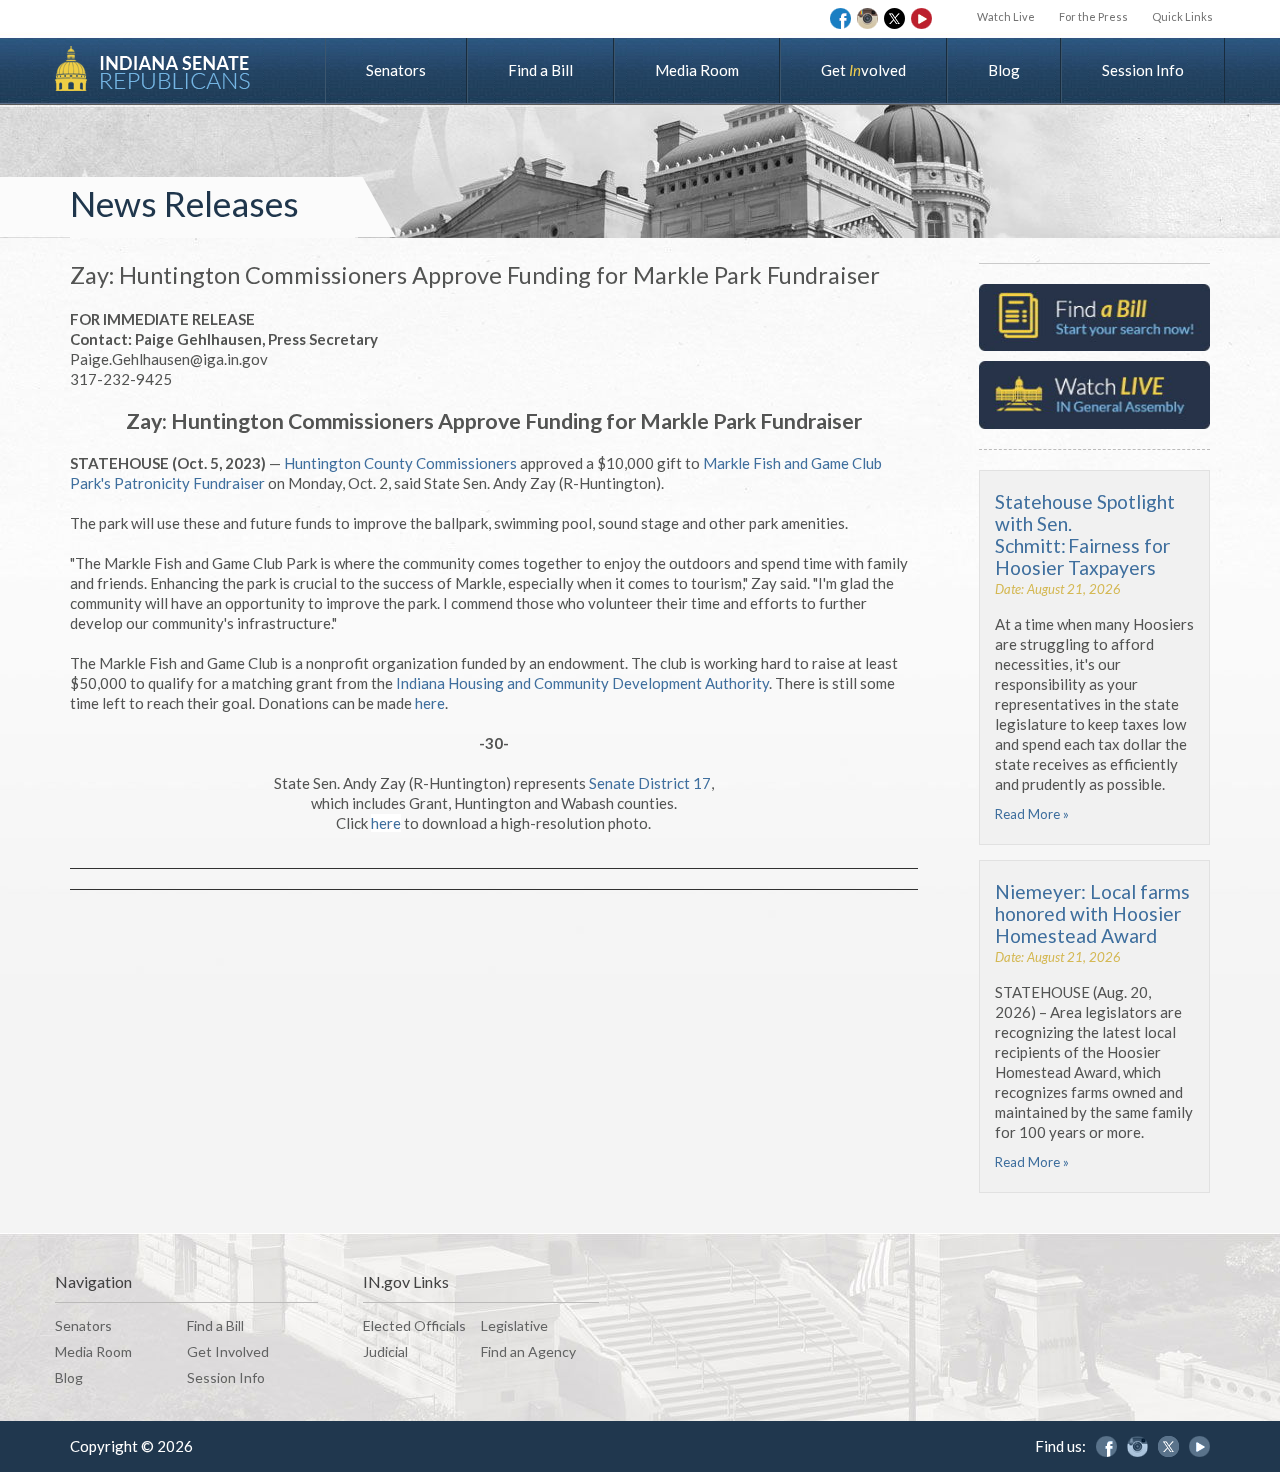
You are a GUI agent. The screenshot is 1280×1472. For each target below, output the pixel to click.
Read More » (1032, 814)
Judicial (385, 1351)
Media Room (697, 70)
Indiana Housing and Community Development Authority (582, 683)
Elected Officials (414, 1325)
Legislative (514, 1325)
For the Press (1093, 16)
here (430, 703)
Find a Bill (540, 70)
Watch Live (1006, 16)
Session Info (1143, 70)
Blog (1004, 70)
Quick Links (1182, 16)
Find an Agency (528, 1351)
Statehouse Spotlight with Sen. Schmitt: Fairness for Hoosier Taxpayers (1085, 534)
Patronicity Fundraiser (189, 483)
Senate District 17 (650, 783)
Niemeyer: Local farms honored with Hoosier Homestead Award (1092, 913)
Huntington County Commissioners (400, 463)
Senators (396, 70)
